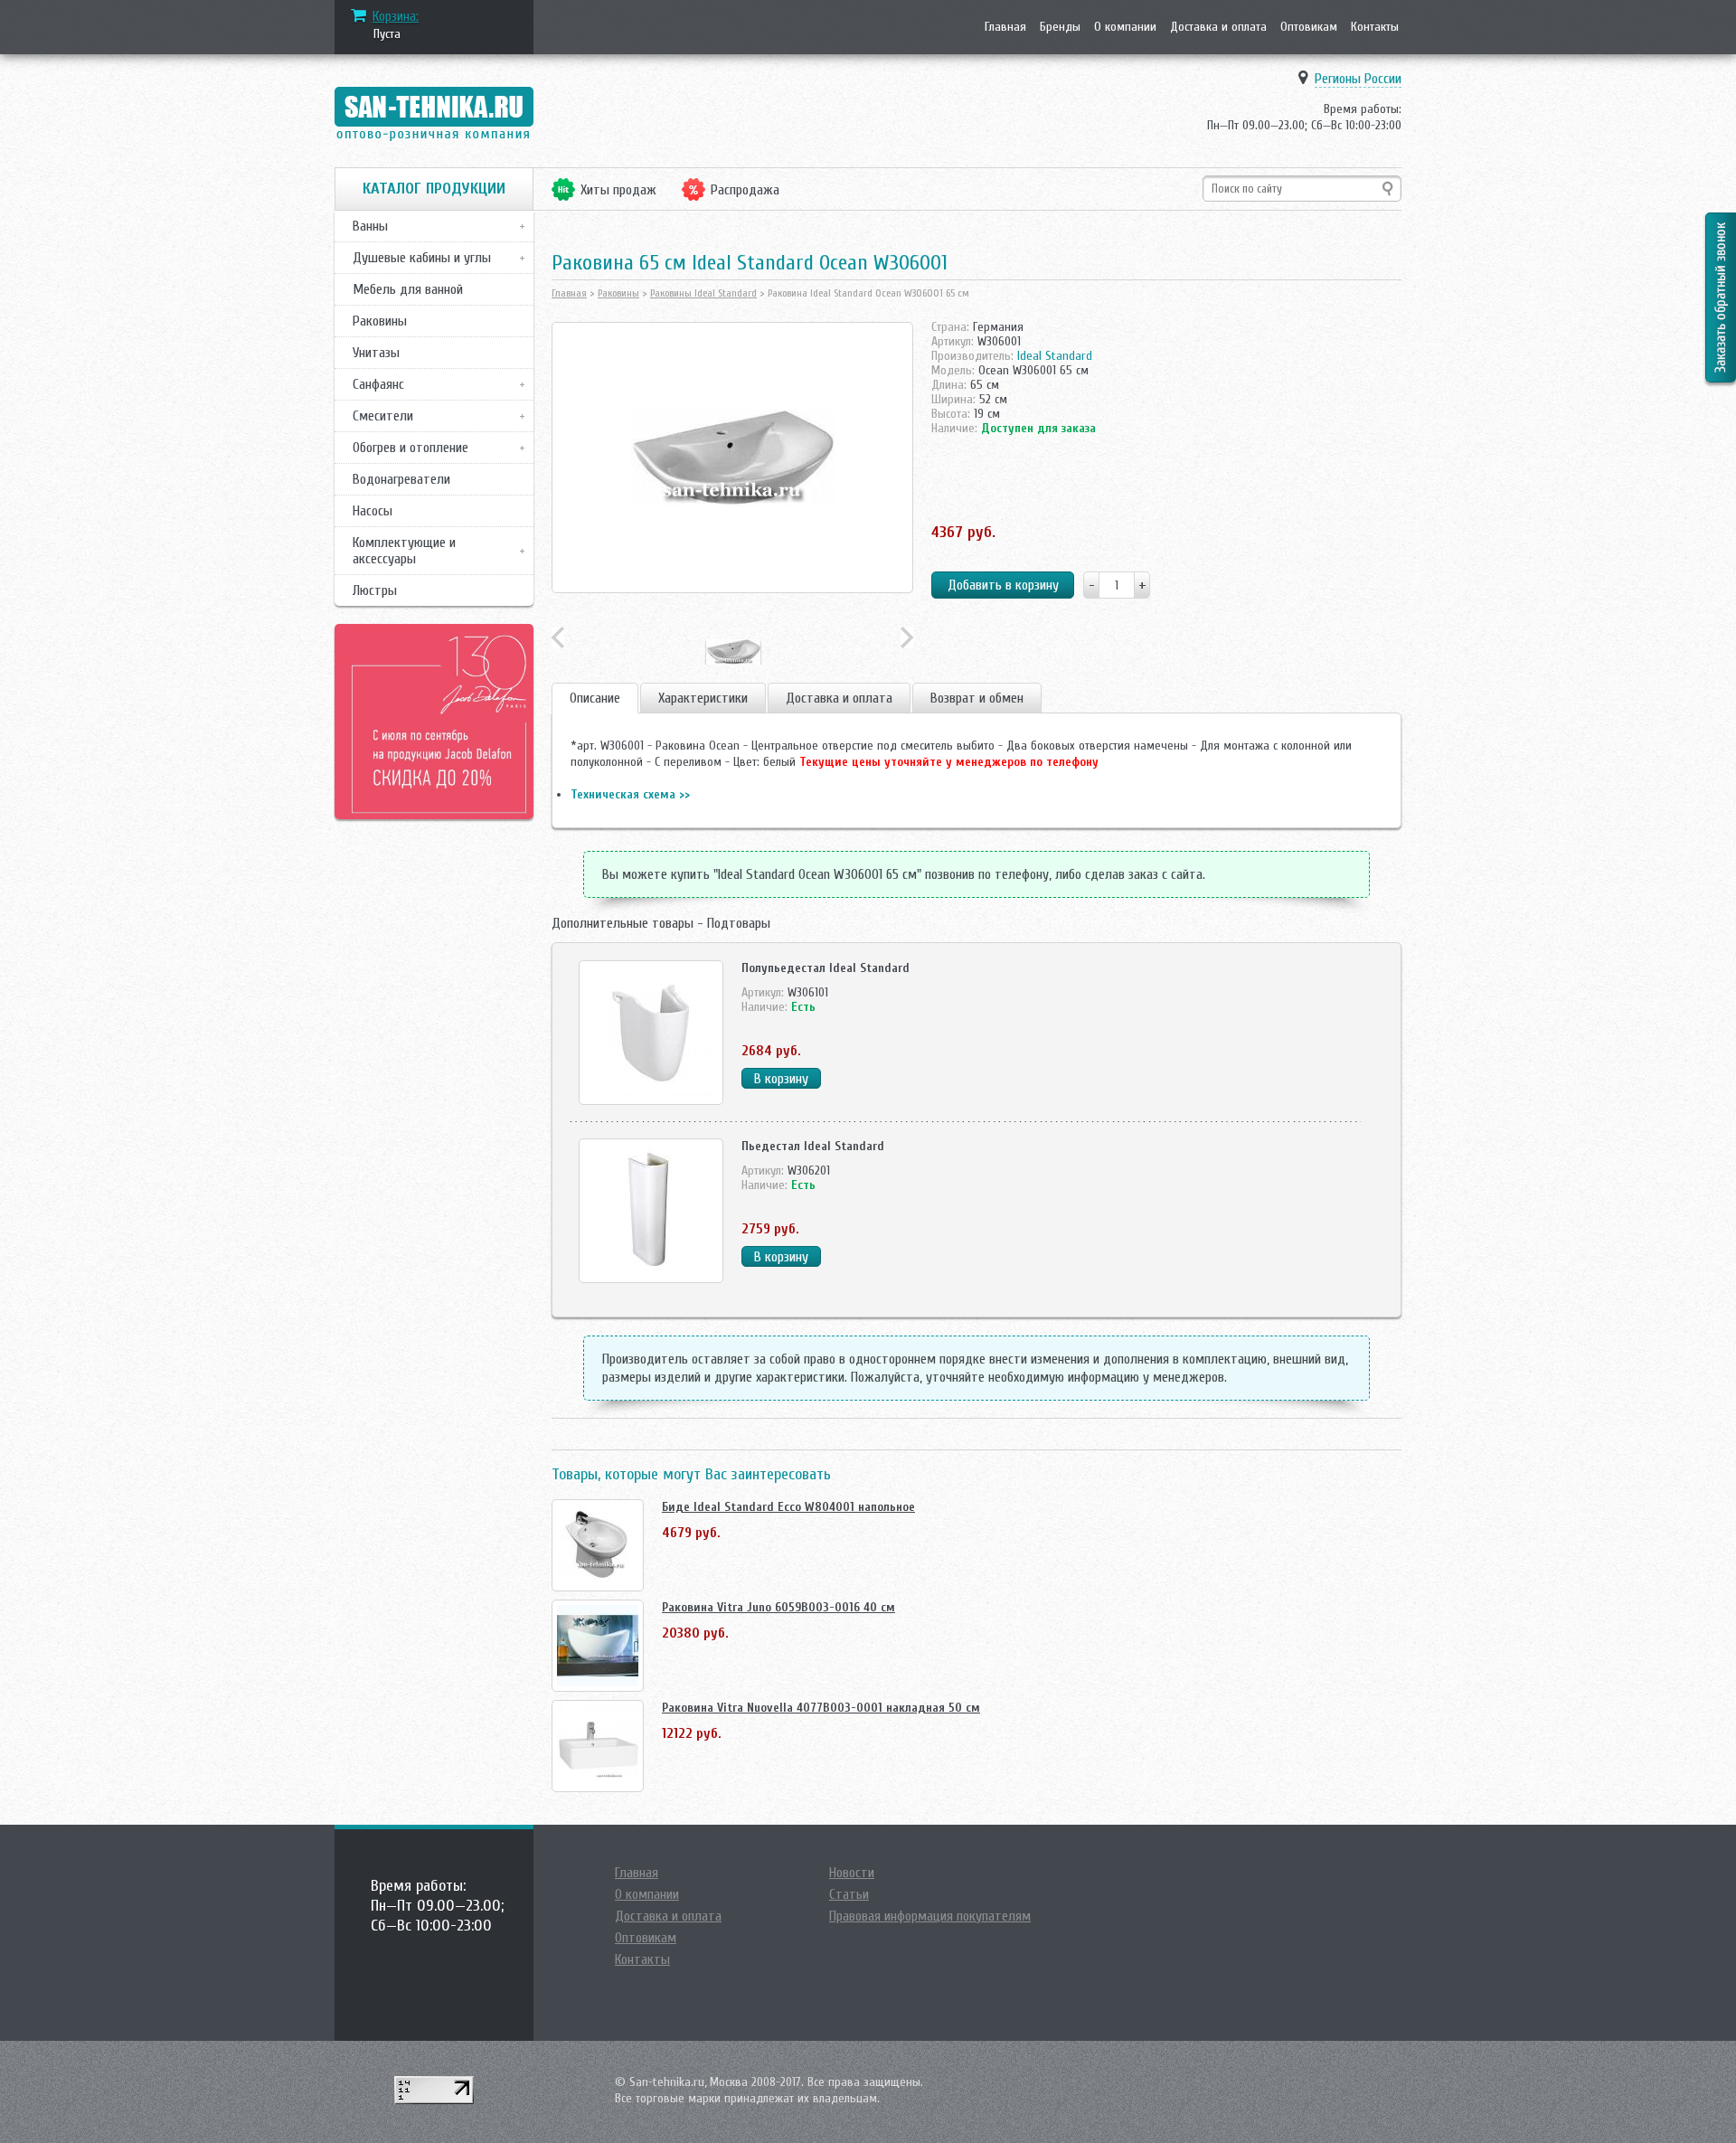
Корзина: (396, 16)
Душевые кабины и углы (422, 258)
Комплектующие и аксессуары (404, 551)
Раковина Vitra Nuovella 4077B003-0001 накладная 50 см (821, 1708)
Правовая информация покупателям (930, 1916)
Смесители (383, 416)
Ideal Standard (1055, 356)
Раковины (380, 321)
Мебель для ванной (408, 289)
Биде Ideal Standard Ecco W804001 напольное (788, 1507)
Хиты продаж (618, 190)
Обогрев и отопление (410, 448)
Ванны (370, 226)
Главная (1005, 27)
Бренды (1060, 27)
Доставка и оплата (1218, 27)
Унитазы (376, 353)
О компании (1125, 27)
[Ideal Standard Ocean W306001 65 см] (732, 458)
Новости (852, 1873)
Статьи (849, 1894)
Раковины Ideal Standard (703, 293)
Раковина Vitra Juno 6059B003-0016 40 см (778, 1607)
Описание (595, 698)
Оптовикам (1309, 27)
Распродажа (745, 190)
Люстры (375, 590)
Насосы (373, 511)
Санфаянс (378, 384)
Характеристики (703, 698)
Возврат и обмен (977, 698)
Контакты (1375, 27)
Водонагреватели (401, 479)
